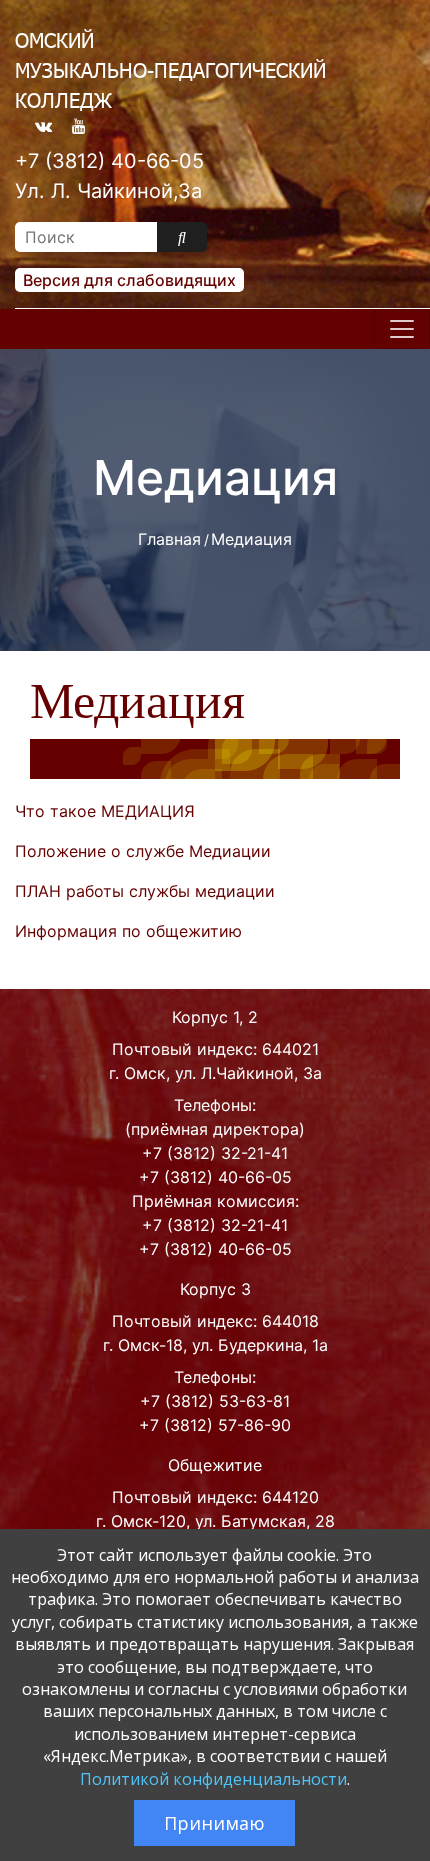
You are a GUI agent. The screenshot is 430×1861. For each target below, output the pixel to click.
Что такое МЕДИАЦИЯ (105, 811)
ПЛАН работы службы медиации (145, 891)
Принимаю (214, 1823)
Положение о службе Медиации (143, 851)
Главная (169, 539)
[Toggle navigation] (402, 329)
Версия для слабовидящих (129, 280)
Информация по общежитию (128, 931)
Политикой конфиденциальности (213, 1779)
